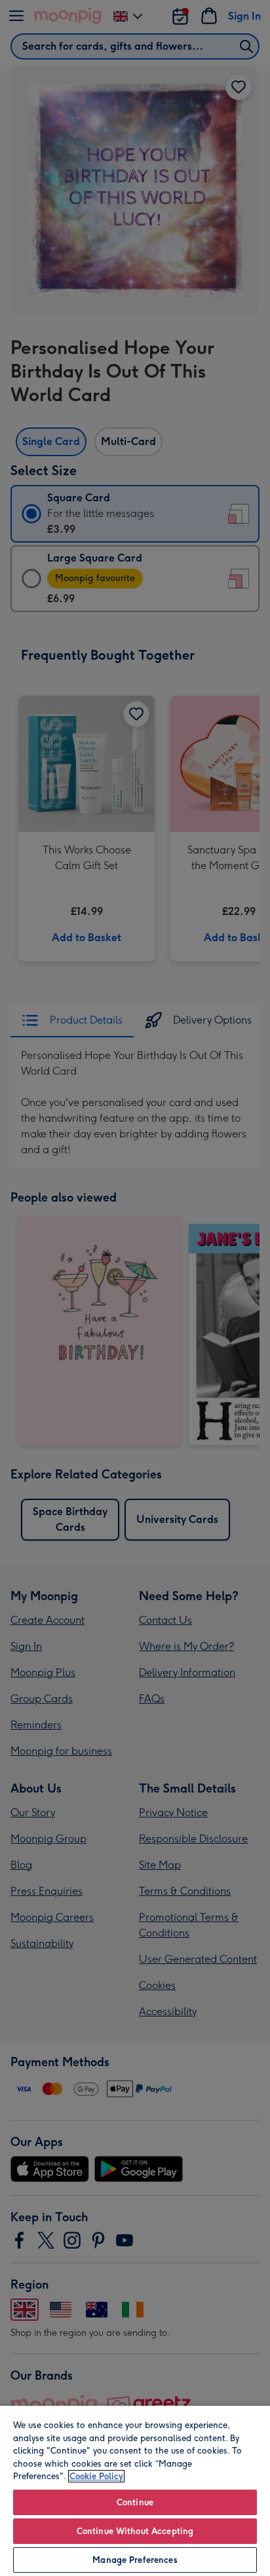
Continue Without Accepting (135, 2531)
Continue (135, 2502)
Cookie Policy (96, 2476)
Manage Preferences (135, 2560)
